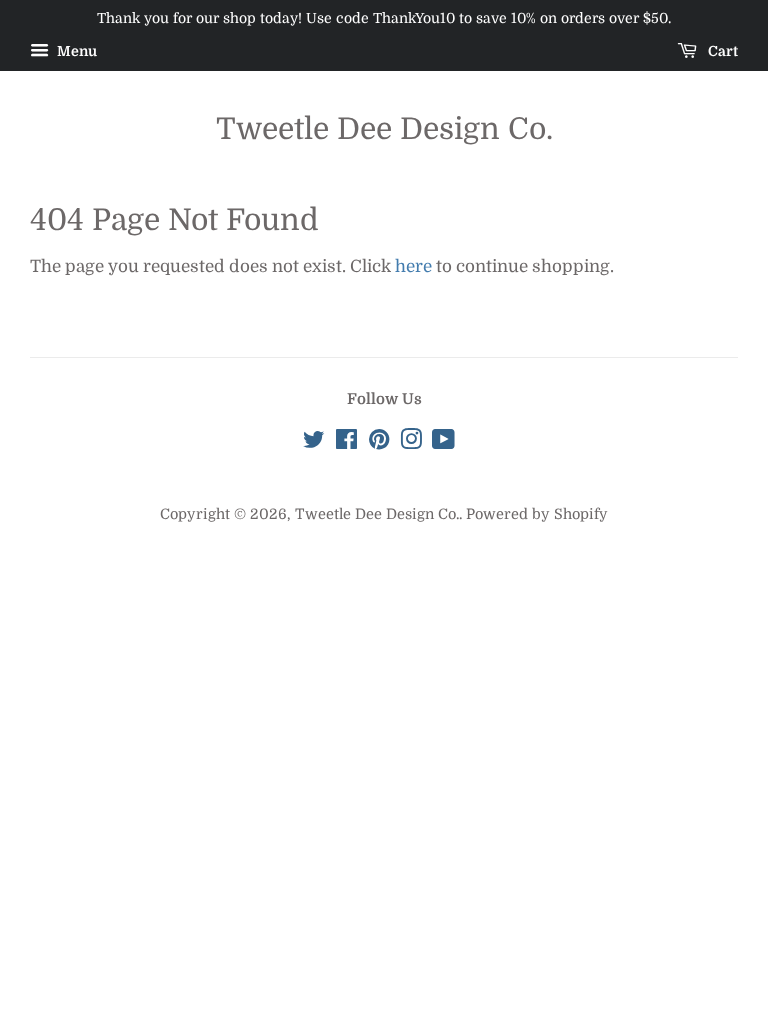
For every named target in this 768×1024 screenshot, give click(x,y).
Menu (75, 51)
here (413, 266)
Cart (721, 51)
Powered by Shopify (537, 514)
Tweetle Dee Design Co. (384, 129)
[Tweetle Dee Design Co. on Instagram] (411, 443)
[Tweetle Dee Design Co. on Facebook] (346, 443)
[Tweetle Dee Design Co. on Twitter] (314, 443)
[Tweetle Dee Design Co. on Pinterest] (379, 443)
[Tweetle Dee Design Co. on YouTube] (443, 443)
